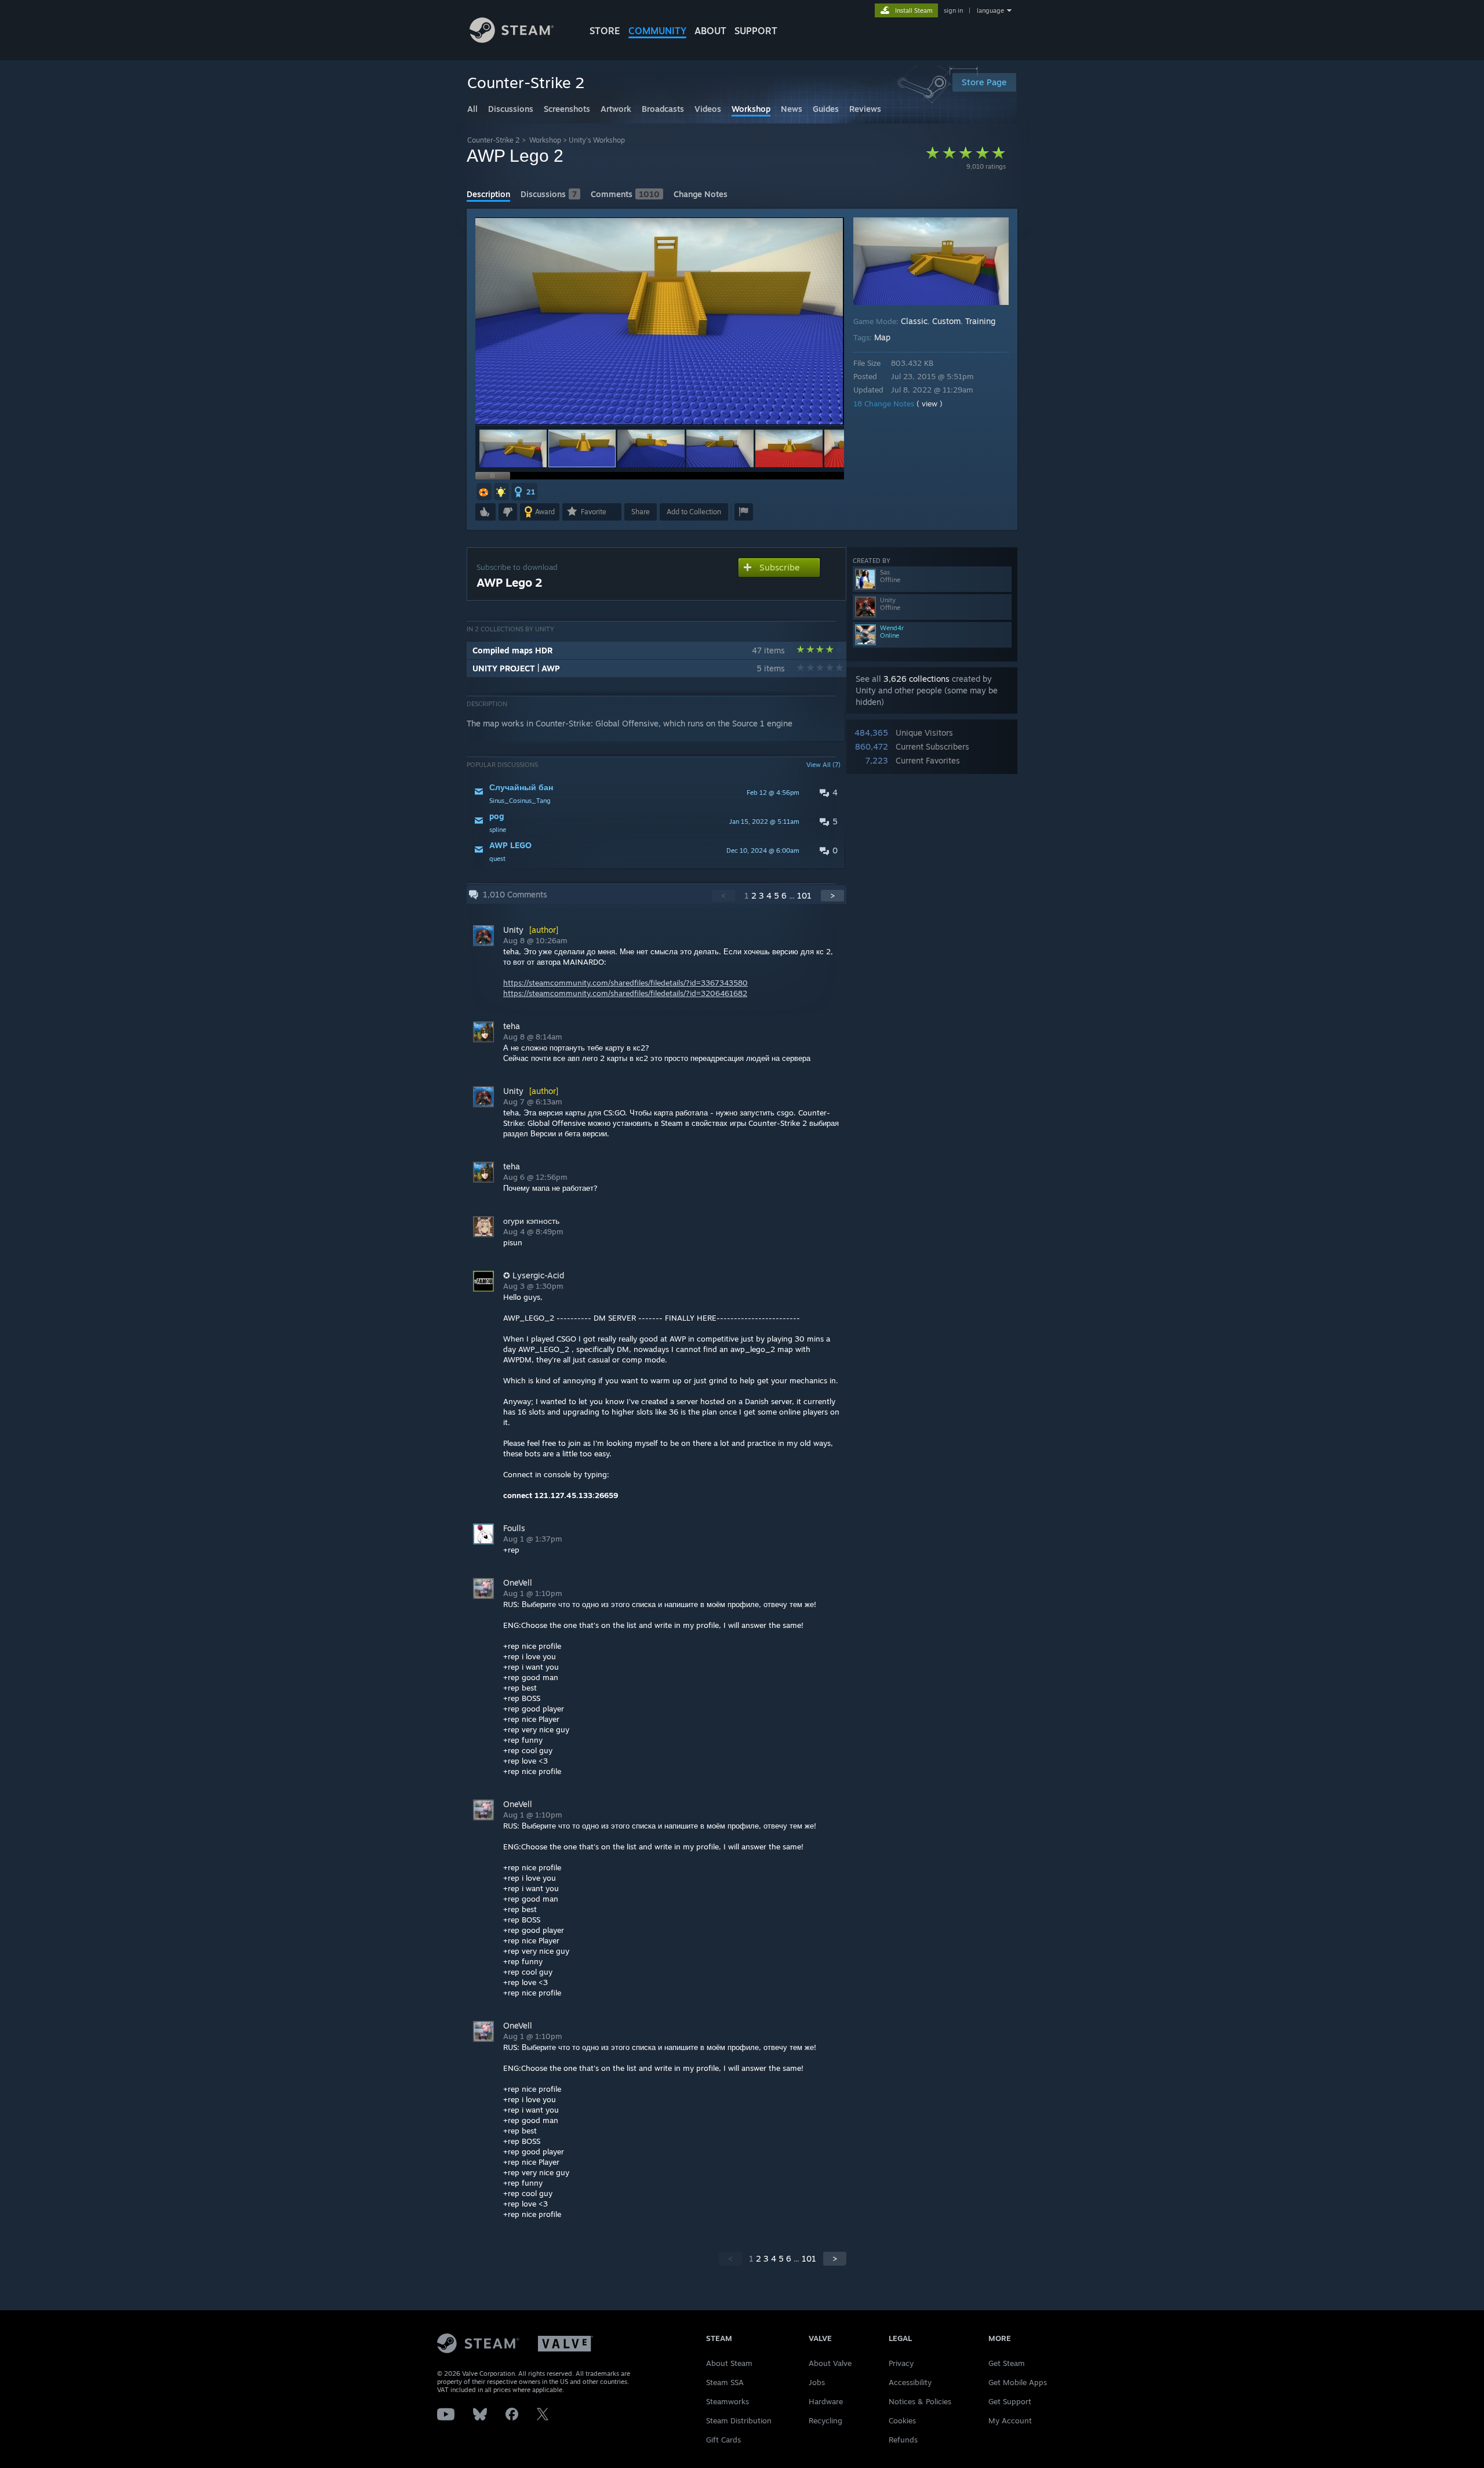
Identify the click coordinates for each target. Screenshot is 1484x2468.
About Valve (830, 2363)
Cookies (902, 2420)
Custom (946, 321)
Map (882, 337)
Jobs (817, 2382)
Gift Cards (723, 2440)
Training (980, 321)
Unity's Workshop (597, 140)
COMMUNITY (657, 31)
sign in (953, 10)
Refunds (903, 2440)
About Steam (729, 2363)
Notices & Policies (920, 2401)
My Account (1010, 2420)
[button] (513, 448)
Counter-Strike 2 (494, 140)
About (710, 31)
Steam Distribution (739, 2420)
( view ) (930, 404)
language (990, 10)
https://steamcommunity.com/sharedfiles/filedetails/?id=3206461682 (625, 993)
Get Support (1010, 2401)
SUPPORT (756, 31)
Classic (914, 321)
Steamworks (728, 2401)
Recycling (825, 2420)
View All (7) (823, 765)
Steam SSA (725, 2382)
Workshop (545, 140)
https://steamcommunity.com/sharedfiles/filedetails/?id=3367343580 (625, 983)
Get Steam (1007, 2363)
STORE (605, 31)
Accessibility (910, 2382)
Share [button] (641, 512)
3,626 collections (916, 679)
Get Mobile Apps (1018, 2382)
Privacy (901, 2363)
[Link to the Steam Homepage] (512, 40)
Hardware (826, 2401)
